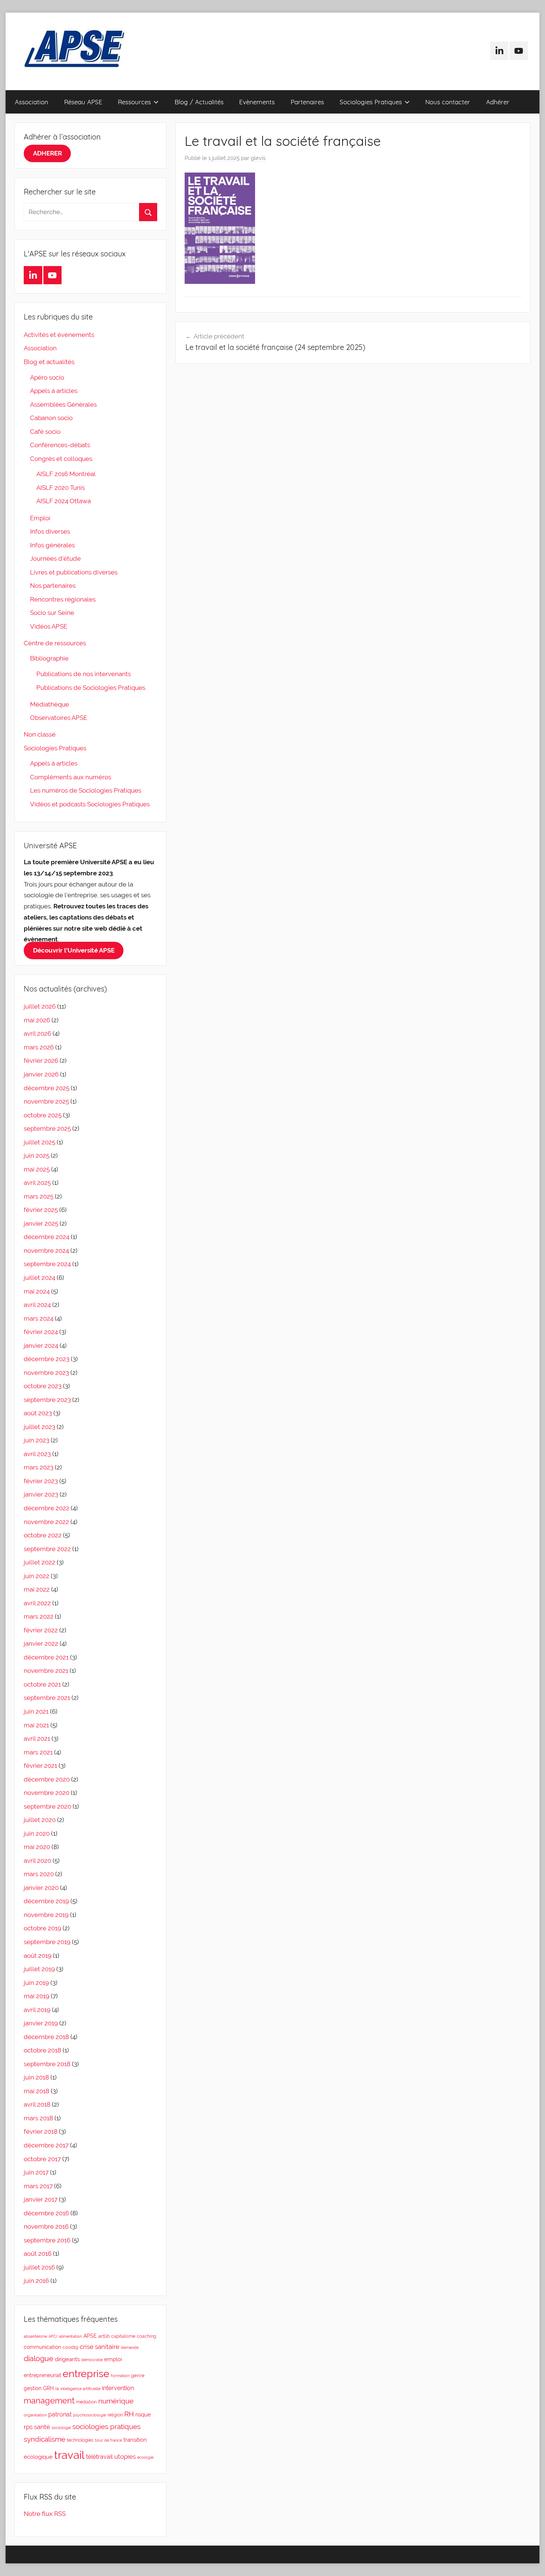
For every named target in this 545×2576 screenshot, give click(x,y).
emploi (113, 2359)
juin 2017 (36, 2172)
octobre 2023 (43, 1386)
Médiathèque (49, 704)
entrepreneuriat (42, 2375)
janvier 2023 (41, 1494)
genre (138, 2375)
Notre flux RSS (45, 2514)
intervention (118, 2388)
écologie (145, 2457)
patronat (60, 2414)
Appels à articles (54, 391)
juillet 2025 (39, 1142)
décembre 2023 (47, 1359)
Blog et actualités (49, 362)
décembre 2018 (46, 2037)
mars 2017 (38, 2186)
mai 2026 (37, 1020)
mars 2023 (39, 1467)
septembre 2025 (47, 1128)
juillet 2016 (39, 2267)
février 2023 (41, 1481)
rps (28, 2427)
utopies (125, 2457)
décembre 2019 (46, 1901)
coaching (146, 2336)
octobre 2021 (42, 1684)
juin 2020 (37, 1833)
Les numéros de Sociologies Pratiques (86, 790)
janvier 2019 (41, 2023)
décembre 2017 (46, 2145)
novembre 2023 (46, 1373)
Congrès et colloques (61, 459)
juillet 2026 (40, 1006)
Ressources (134, 102)
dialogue (39, 2359)
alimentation (70, 2336)
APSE (90, 2336)
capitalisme (123, 2336)
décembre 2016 (46, 2213)
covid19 (70, 2347)
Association (32, 102)
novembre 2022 (46, 1522)
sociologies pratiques (106, 2427)
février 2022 (41, 1630)
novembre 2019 (46, 1915)
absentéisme (35, 2336)
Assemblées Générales (63, 404)
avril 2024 (37, 1305)
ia (57, 2389)
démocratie (92, 2360)
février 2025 (41, 1210)
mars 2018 (38, 2118)
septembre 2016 (47, 2240)
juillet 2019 (39, 1969)
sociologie (61, 2428)
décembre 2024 (47, 1237)
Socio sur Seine (52, 613)
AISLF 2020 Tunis (61, 488)
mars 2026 (39, 1047)
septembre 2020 (47, 1806)
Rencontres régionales (63, 599)
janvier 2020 (41, 1888)
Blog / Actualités (199, 102)
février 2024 (41, 1332)
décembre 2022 (47, 1508)
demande (130, 2347)
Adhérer (498, 102)
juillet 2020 (40, 1820)
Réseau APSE (83, 102)
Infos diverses (50, 531)
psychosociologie (90, 2415)
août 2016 (38, 2254)
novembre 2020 (47, 1793)
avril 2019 (37, 2010)
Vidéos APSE (49, 626)
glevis (258, 158)
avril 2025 (37, 1183)
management (49, 2400)
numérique (116, 2401)
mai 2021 (36, 1725)
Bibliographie (49, 658)
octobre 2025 (43, 1115)
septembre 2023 (47, 1400)
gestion (33, 2388)
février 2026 (41, 1061)
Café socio (45, 432)
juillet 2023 (39, 1427)
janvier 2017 (41, 2199)
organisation (35, 2415)
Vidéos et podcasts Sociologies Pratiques (90, 804)
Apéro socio (47, 377)
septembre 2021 (47, 1698)
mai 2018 (37, 2091)
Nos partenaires (53, 586)
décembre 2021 (46, 1657)
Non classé (40, 734)
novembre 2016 (46, 2226)
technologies (80, 2440)
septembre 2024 (47, 1264)
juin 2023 (37, 1440)
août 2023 (38, 1413)
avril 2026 (37, 1033)
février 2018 (41, 2131)
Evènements (257, 102)
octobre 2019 (42, 1928)
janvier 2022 (41, 1643)
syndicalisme (44, 2439)
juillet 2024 (39, 1278)
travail (69, 2455)
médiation (86, 2402)
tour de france (108, 2440)
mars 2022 (39, 1616)
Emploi (40, 518)
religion (115, 2415)
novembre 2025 (46, 1101)
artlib (104, 2336)
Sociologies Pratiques (371, 102)
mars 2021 (38, 1752)
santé (42, 2427)
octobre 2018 (42, 2050)
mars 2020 (39, 1874)
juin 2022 (37, 1576)
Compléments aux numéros (71, 777)
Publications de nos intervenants (84, 674)
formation (120, 2376)
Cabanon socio (51, 418)
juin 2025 (37, 1156)
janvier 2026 (41, 1074)
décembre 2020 (47, 1779)
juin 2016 (36, 2281)
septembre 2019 (47, 1942)
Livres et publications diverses (74, 572)
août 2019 (38, 1956)
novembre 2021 (46, 1671)
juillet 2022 (39, 1562)
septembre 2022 (47, 1549)
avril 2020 (37, 1861)
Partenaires (307, 102)
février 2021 (40, 1766)
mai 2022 (37, 1589)
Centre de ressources (55, 643)
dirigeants (67, 2359)
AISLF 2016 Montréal (66, 474)
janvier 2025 (41, 1223)
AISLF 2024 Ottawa (64, 501)
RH (129, 2414)
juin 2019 (36, 1983)
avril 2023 (37, 1454)
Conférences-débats (60, 445)
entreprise (86, 2374)
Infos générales (52, 545)
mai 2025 (37, 1169)
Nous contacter (448, 102)
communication (42, 2347)
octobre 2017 (42, 2159)
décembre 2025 (47, 1088)
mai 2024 (37, 1291)
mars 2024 (39, 1318)
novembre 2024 (46, 1251)
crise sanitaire (100, 2347)
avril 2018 (37, 2104)
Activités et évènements (59, 335)
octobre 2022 (43, 1535)
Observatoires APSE (59, 718)
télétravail (99, 2457)
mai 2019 (37, 1996)
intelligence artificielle (80, 2389)
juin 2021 (36, 1711)
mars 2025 (39, 1196)
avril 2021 (37, 1738)
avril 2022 (37, 1603)
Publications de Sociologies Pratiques (91, 688)
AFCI (53, 2336)
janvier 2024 (41, 1346)
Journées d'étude (55, 558)
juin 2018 (36, 2077)
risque (143, 2414)
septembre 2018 (47, 2064)
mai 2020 (37, 1847)
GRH (48, 2388)
